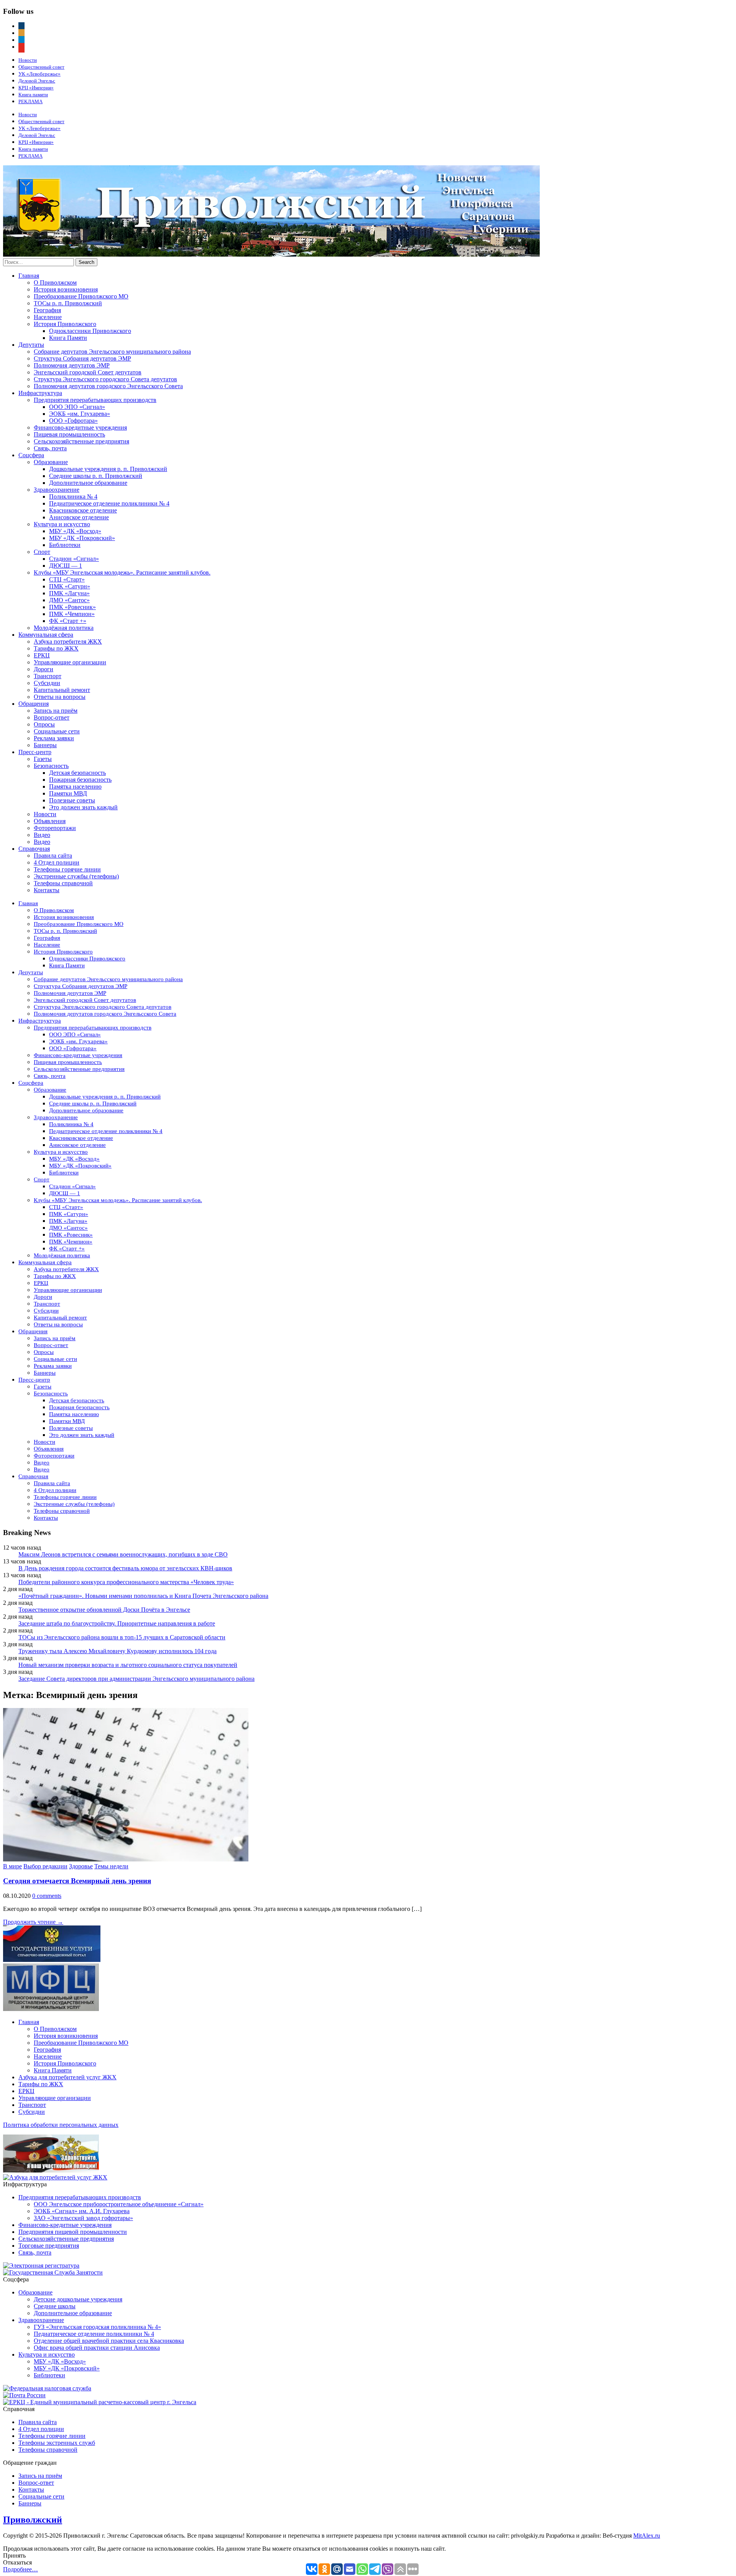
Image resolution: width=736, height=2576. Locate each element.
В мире (12, 1866)
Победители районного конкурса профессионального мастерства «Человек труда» (126, 1582)
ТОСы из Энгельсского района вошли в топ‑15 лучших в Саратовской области (122, 1637)
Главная (29, 276)
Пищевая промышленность (69, 434)
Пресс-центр (35, 752)
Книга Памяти (68, 338)
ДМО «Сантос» (69, 600)
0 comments (47, 1896)
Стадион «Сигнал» (74, 559)
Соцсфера (31, 455)
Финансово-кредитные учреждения (80, 427)
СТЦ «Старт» (67, 579)
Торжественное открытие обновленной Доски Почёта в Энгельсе (104, 1610)
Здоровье (81, 1866)
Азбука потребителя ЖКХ (68, 642)
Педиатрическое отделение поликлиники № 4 (109, 503)
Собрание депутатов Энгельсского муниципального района (112, 352)
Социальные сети (57, 731)
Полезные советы (72, 800)
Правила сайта (53, 856)
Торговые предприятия (49, 2246)
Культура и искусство (62, 524)
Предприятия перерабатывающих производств (95, 400)
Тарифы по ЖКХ (56, 648)
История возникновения (66, 289)
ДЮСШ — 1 (66, 566)
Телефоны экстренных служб (57, 2443)
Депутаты (31, 345)
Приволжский (33, 2520)
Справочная (34, 849)
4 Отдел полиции (57, 862)
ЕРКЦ (42, 655)
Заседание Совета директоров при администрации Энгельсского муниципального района (136, 1679)
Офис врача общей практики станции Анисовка (97, 2348)
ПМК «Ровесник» (72, 607)
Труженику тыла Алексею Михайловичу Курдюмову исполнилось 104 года (117, 1651)
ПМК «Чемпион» (72, 614)
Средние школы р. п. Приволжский (96, 476)
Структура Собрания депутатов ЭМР (82, 358)
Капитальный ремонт (62, 690)
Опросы (44, 724)
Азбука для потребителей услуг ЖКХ (67, 2077)
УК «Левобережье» (39, 74)
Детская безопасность (77, 773)
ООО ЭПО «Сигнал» (77, 407)
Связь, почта (50, 448)
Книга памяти (33, 95)
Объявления (50, 821)
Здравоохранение (57, 490)
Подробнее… (21, 2569)
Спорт (42, 552)
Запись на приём (56, 711)
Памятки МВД (68, 793)
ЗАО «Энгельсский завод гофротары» (83, 2218)
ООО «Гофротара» (73, 421)
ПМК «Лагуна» (69, 593)
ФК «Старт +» (68, 621)
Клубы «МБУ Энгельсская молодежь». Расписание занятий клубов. (122, 572)
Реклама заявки (54, 738)
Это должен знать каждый (83, 807)
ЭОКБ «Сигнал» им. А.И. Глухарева (82, 2211)
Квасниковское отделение (83, 510)
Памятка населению (75, 786)
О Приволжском (55, 282)
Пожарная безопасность (80, 780)
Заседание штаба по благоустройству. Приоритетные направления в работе (117, 1623)
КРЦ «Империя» (36, 88)
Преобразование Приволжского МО (81, 296)
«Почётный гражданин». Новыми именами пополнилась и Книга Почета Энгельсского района (143, 1596)
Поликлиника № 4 (73, 497)
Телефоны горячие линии (67, 869)
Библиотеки (65, 545)
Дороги (44, 669)
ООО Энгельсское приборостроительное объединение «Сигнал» (119, 2204)
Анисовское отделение (79, 517)
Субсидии (47, 683)
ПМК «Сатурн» (70, 586)
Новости (28, 60)
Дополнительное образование (88, 483)
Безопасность (51, 766)
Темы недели (111, 1866)
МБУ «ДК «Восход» (75, 531)
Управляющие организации (70, 662)
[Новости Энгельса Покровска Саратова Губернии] (271, 254)
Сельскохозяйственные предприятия (81, 441)
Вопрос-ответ (52, 717)
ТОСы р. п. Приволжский (68, 303)
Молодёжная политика (64, 628)
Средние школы (55, 2306)
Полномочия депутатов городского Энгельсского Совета (108, 386)
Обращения (34, 704)
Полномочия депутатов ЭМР (72, 365)
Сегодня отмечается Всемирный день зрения (77, 1881)
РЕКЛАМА (30, 101)
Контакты (47, 890)
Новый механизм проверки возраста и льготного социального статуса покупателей (128, 1665)
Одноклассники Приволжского (90, 331)
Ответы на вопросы (60, 697)
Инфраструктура (40, 393)
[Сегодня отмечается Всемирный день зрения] (126, 1859)
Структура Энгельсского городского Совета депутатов (105, 379)
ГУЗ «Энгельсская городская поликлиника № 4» (97, 2327)
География (47, 310)
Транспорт (48, 676)
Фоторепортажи (55, 828)
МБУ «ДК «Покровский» (82, 538)
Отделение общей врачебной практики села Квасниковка (109, 2341)
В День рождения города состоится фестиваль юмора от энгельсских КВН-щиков (125, 1568)
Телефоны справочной (63, 883)
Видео (42, 835)
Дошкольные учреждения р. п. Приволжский (108, 469)
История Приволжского (65, 324)
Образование (51, 462)
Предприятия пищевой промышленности (73, 2232)
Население (48, 317)
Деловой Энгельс (37, 81)
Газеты (43, 759)
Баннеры (45, 745)
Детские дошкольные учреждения (78, 2299)
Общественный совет (41, 67)
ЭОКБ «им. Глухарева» (80, 414)
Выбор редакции (45, 1866)
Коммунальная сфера (46, 635)
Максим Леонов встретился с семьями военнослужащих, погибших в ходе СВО (123, 1554)
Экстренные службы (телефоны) (76, 876)
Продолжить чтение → (33, 1922)
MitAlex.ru (647, 2536)
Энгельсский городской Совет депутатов (88, 372)
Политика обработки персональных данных (61, 2125)
